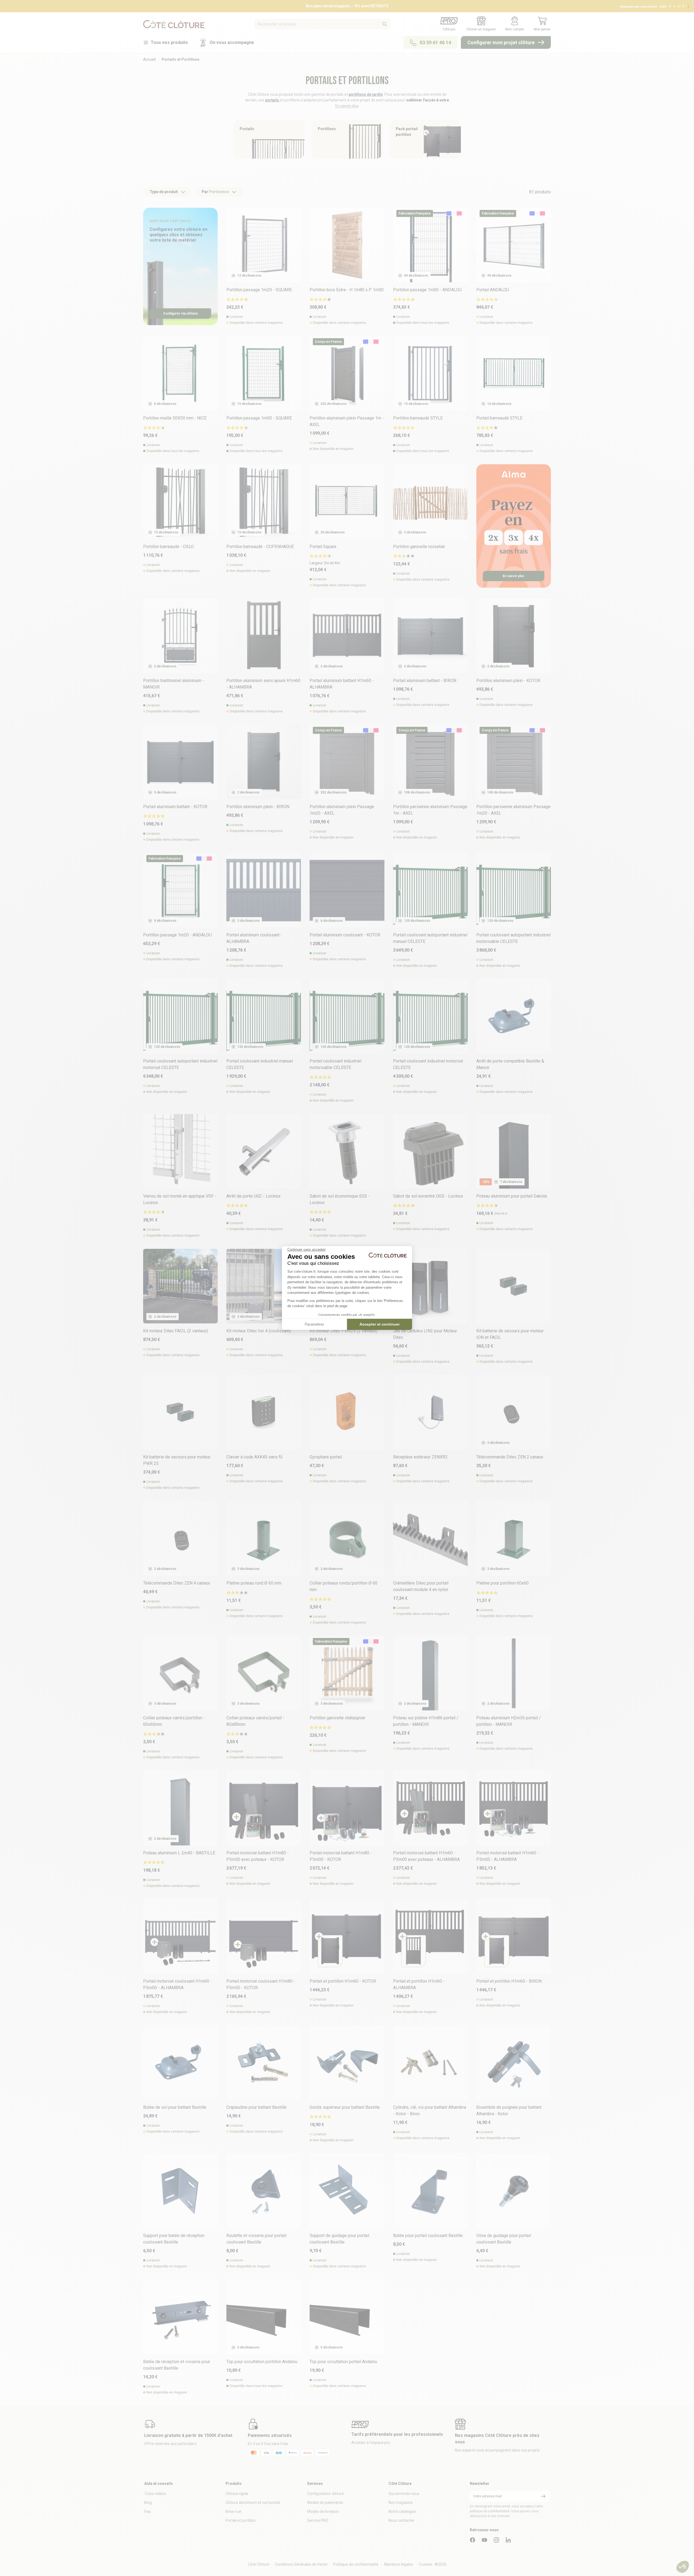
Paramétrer (314, 1324)
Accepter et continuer (380, 1324)
